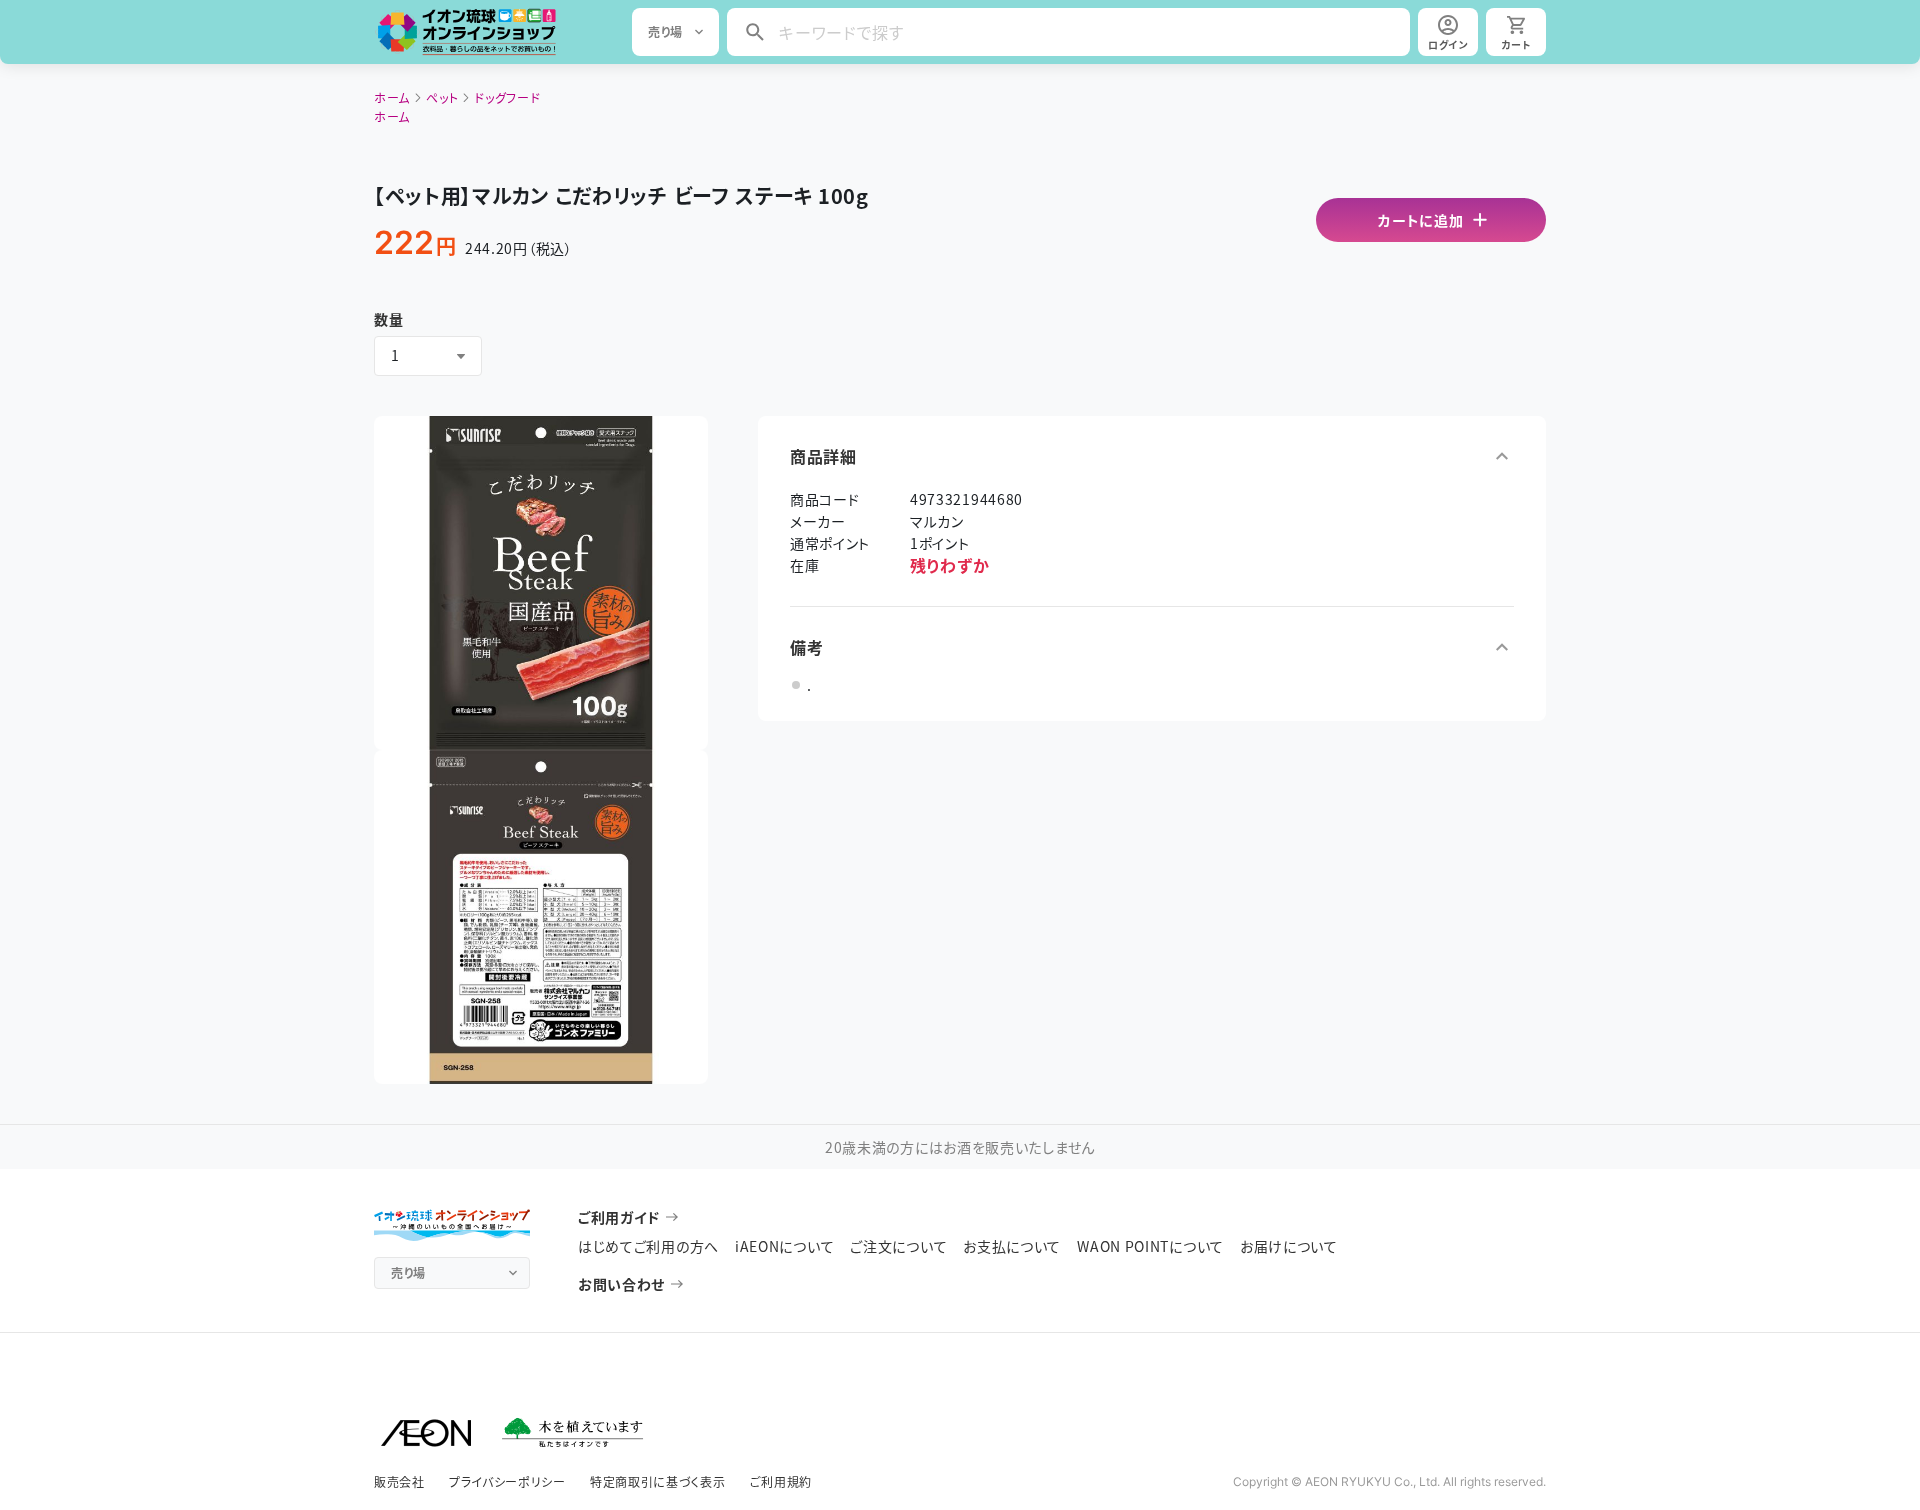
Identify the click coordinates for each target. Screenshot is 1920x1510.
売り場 (665, 31)
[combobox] (428, 356)
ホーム (392, 97)
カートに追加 (1420, 220)
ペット (442, 97)
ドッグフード (507, 97)
